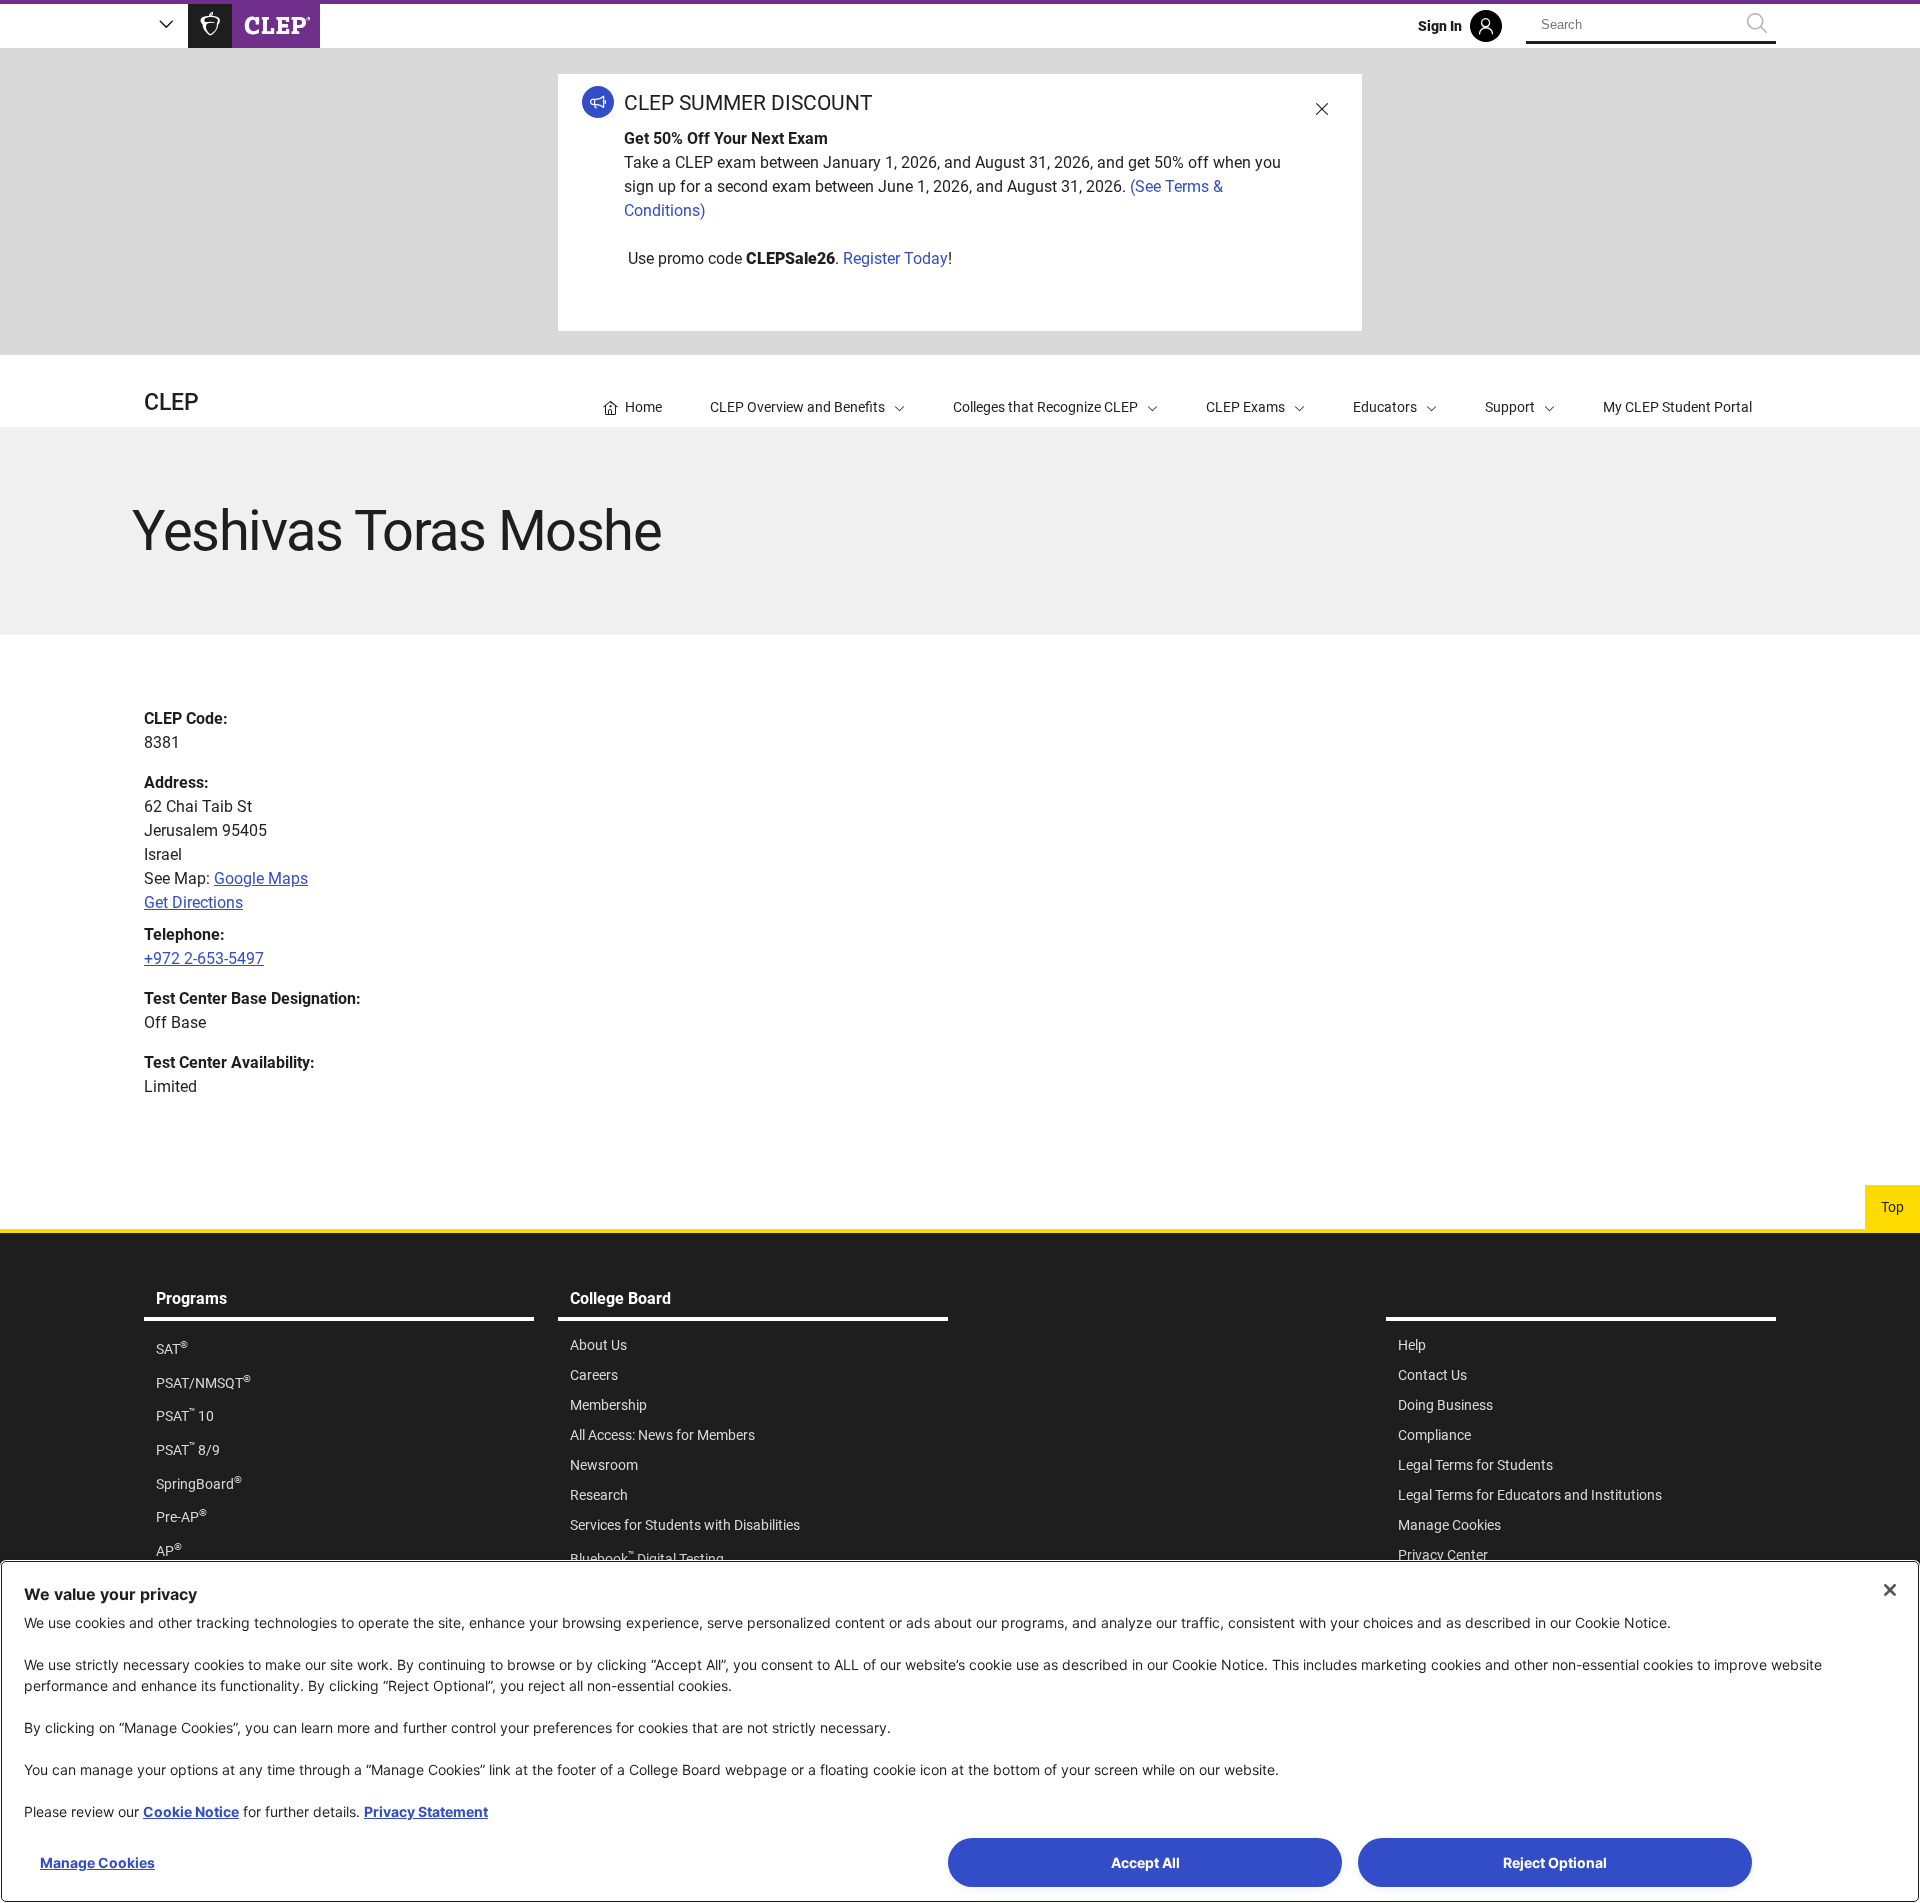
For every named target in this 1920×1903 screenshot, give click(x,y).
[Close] (1890, 1590)
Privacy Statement (426, 1811)
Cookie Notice (191, 1811)
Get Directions (193, 902)
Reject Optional (1555, 1862)
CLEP (171, 402)
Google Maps (261, 878)
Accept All (1145, 1862)
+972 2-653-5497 (204, 958)
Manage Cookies (97, 1862)
